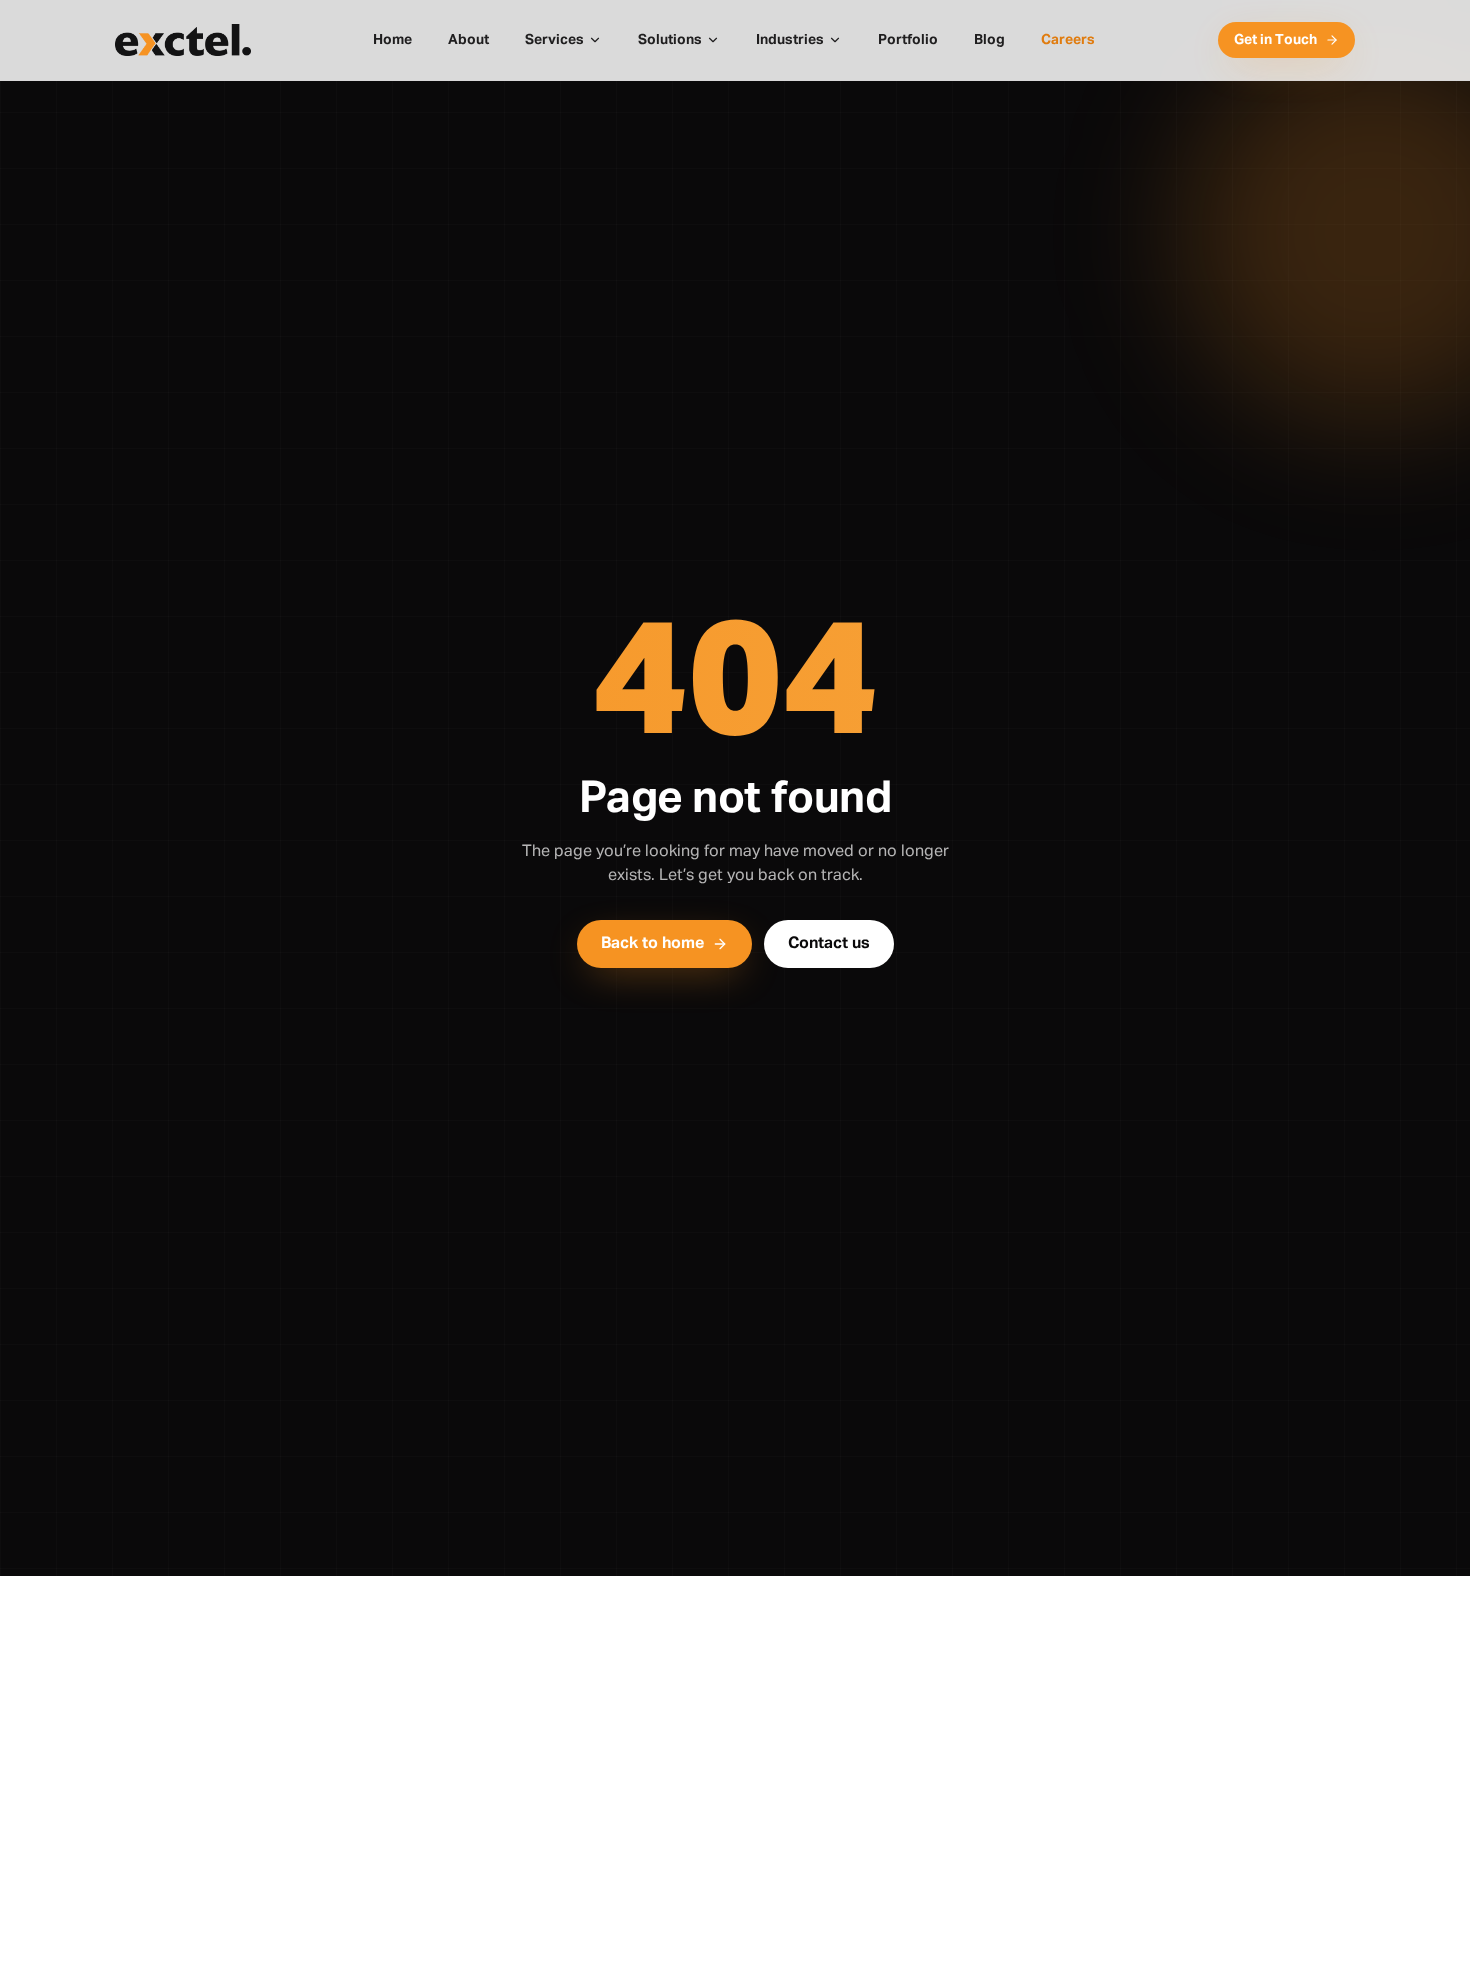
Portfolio (908, 40)
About (468, 40)
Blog (989, 40)
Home (392, 40)
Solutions (670, 40)
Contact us (829, 944)
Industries (790, 40)
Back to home (652, 944)
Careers (1068, 40)
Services (554, 40)
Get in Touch (1275, 40)
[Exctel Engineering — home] (183, 40)
